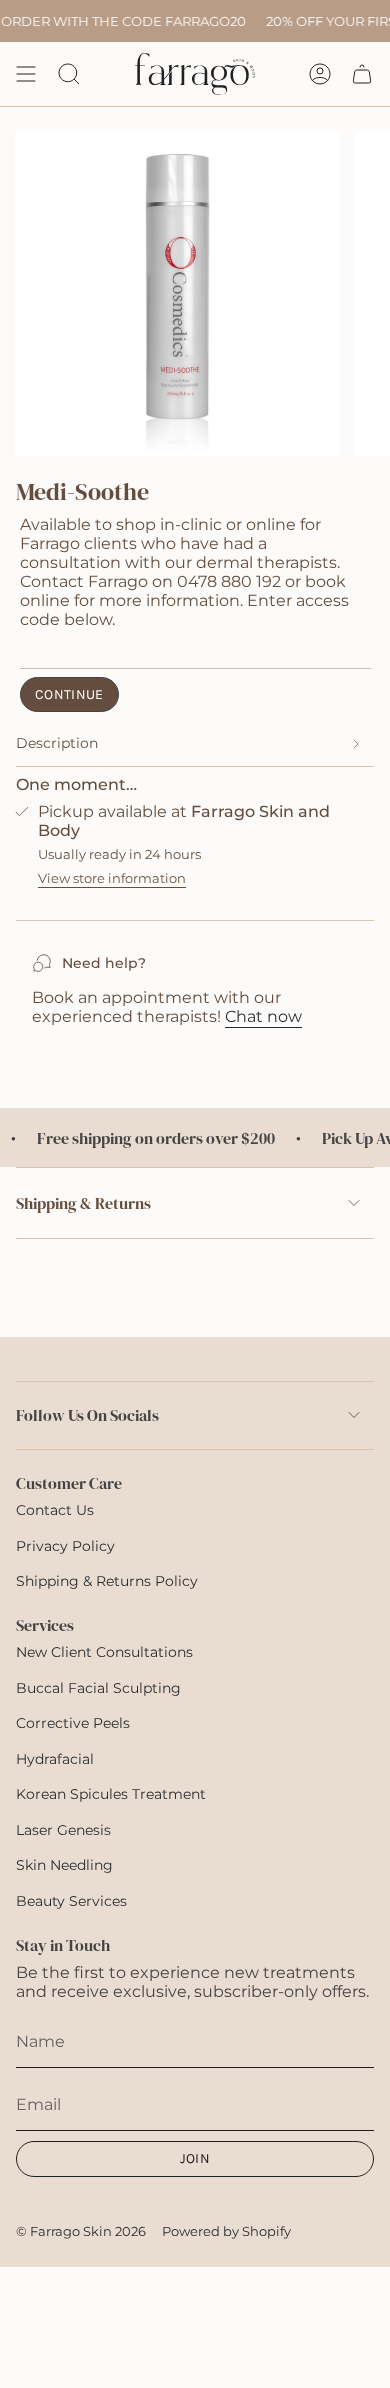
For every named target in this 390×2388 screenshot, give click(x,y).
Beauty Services (71, 1901)
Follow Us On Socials (87, 1415)
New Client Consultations (104, 1652)
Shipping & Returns (83, 1203)
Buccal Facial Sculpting (98, 1688)
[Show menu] (26, 74)
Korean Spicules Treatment (111, 1794)
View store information (112, 878)
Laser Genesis (63, 1830)
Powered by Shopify (226, 2231)
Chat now (263, 1016)
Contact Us (55, 1510)
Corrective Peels (73, 1723)
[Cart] (362, 74)
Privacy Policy (65, 1546)
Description (57, 743)
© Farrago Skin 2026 (81, 2231)
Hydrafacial (55, 1759)
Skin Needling (64, 1865)
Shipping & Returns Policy (107, 1581)
